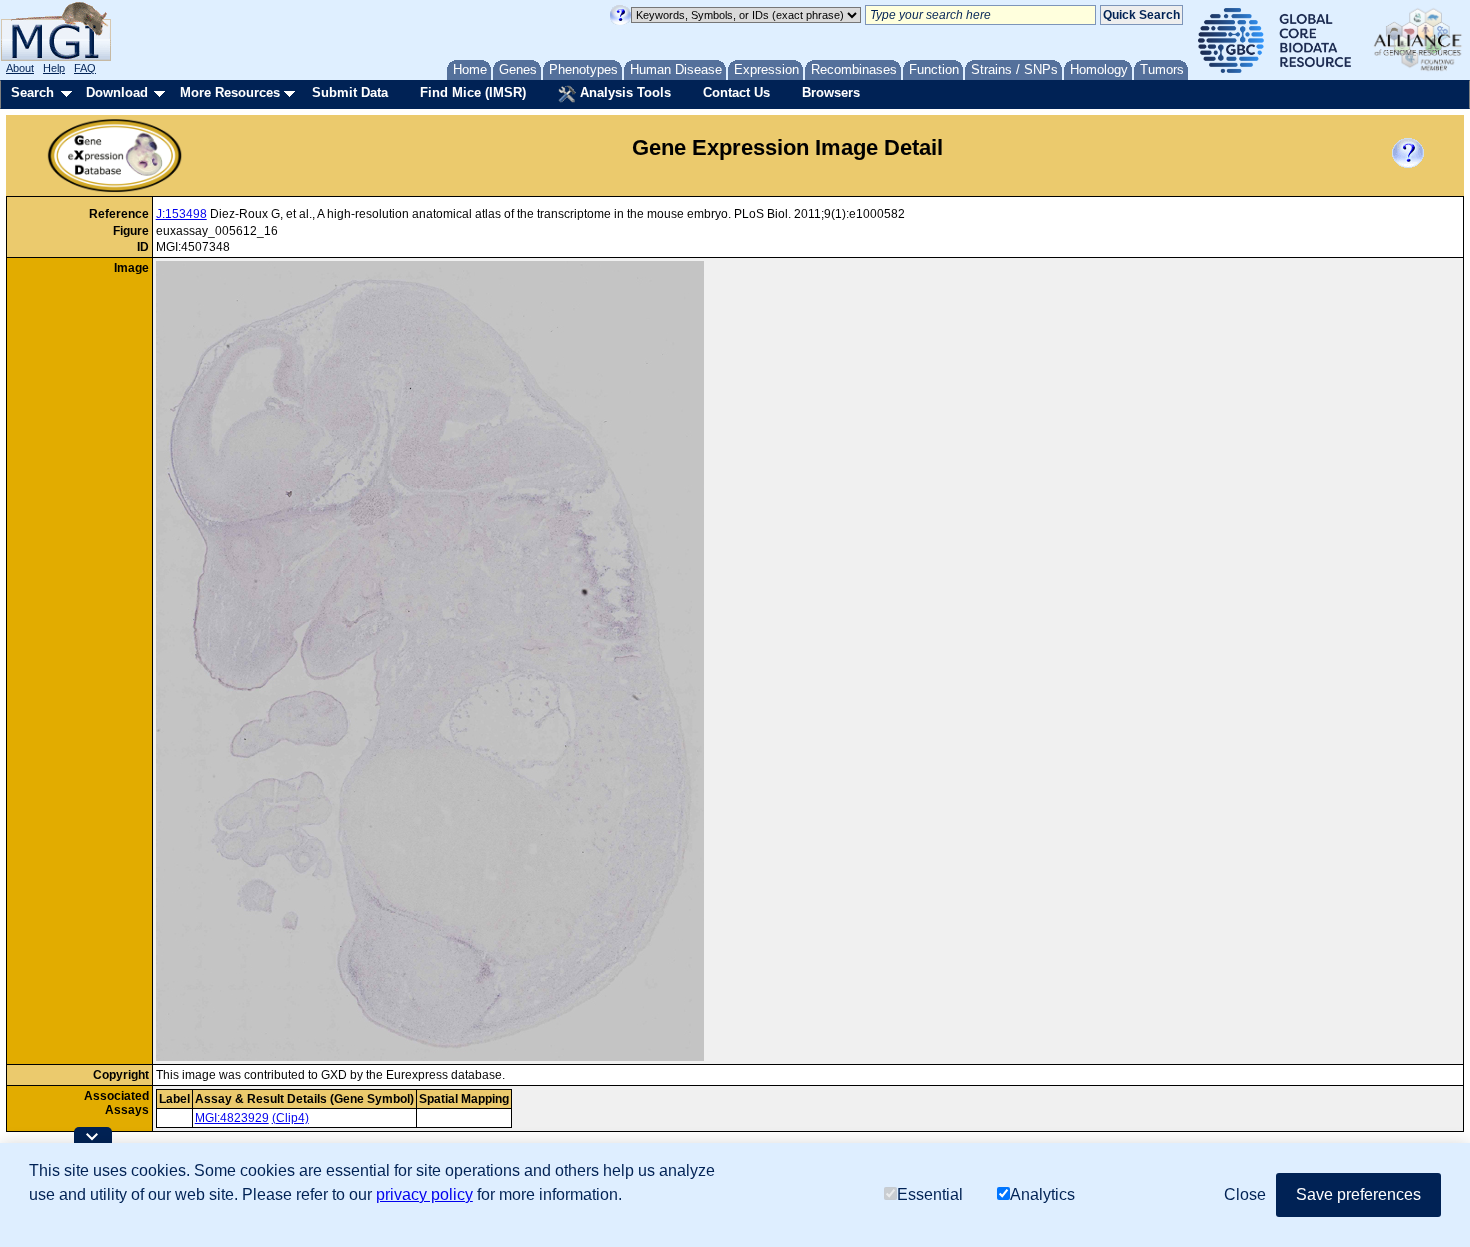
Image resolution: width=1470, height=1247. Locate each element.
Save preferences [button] (1358, 1194)
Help (54, 68)
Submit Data (350, 92)
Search (32, 92)
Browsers (831, 92)
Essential (930, 1194)
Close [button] (1245, 1194)
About (20, 68)
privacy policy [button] (424, 1194)
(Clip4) (290, 1118)
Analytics (1042, 1194)
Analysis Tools (623, 92)
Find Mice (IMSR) (473, 92)
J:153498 (181, 214)
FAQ (85, 68)
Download (117, 92)
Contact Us (736, 92)
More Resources (230, 92)
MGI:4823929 (232, 1118)
